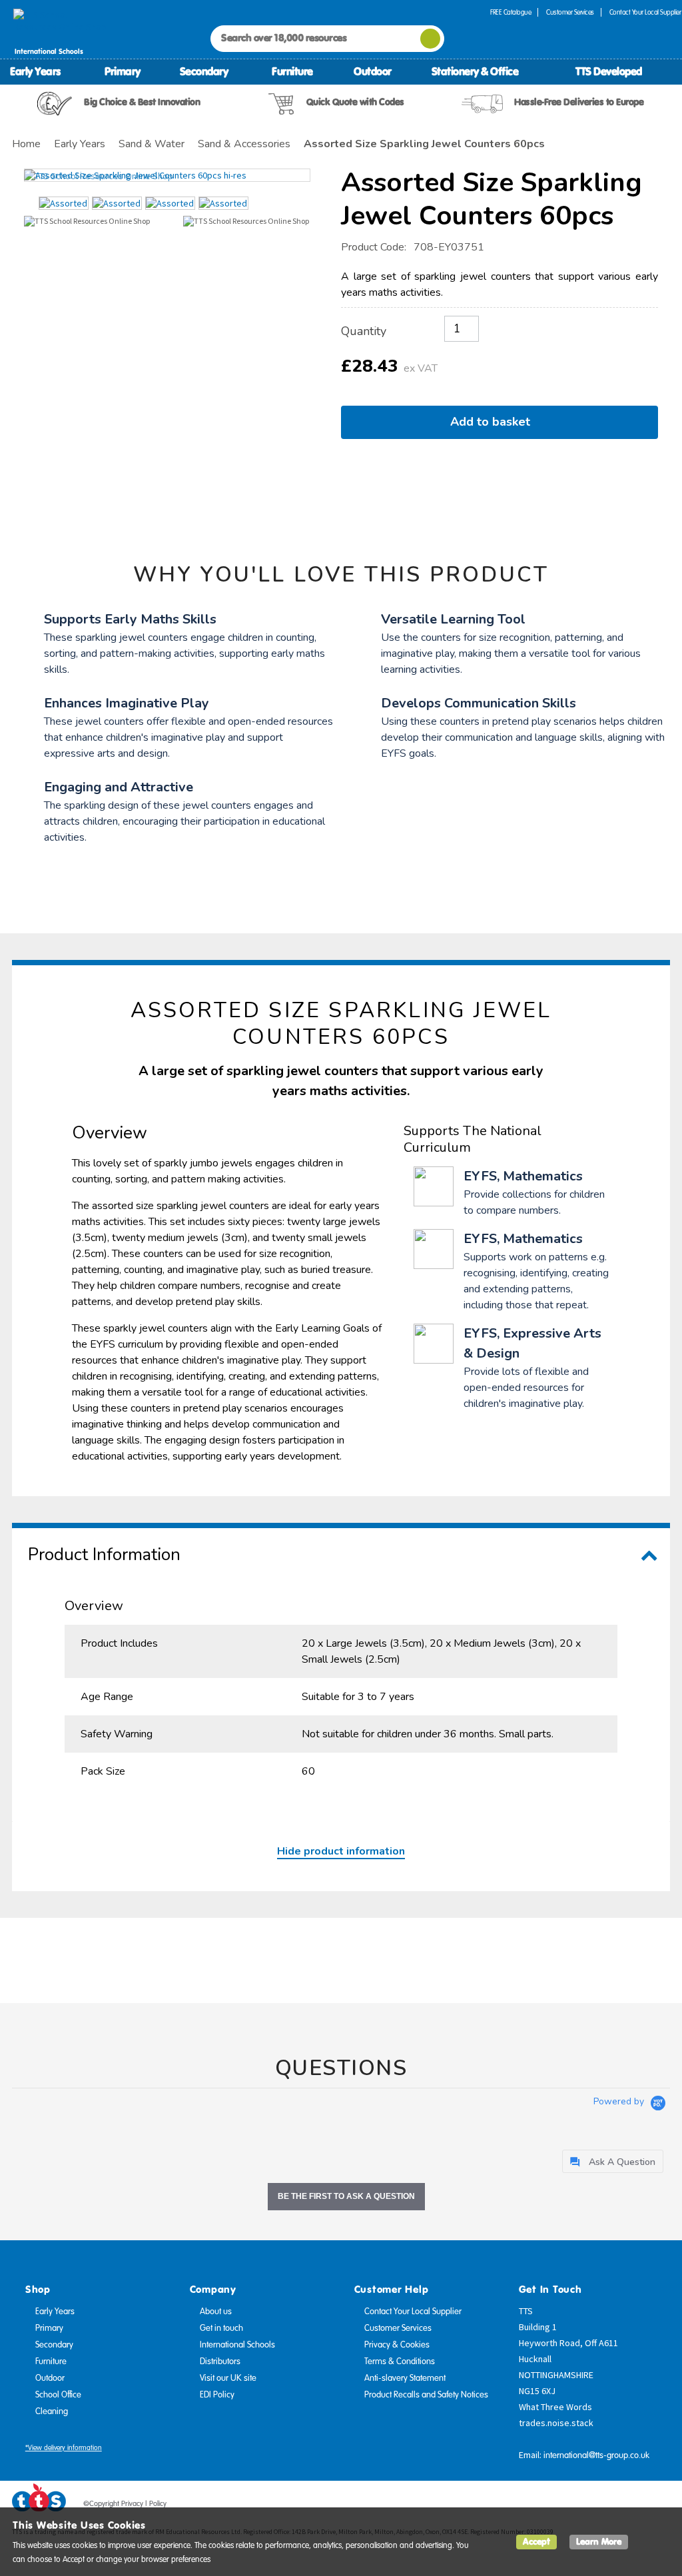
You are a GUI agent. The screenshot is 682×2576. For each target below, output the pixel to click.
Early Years (35, 71)
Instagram (660, 2506)
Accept (536, 2542)
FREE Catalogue (511, 12)
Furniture (292, 71)
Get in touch (221, 2328)
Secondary (204, 71)
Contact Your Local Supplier (413, 2312)
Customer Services (570, 12)
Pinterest (635, 2506)
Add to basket (494, 422)
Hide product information (341, 1851)
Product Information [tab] (104, 1554)
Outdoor (373, 71)
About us (216, 2312)
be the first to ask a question (346, 2196)
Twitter (609, 2506)
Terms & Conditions (400, 2361)
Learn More (599, 2542)
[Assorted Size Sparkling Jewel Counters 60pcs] (167, 175)
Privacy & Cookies (397, 2345)
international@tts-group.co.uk (596, 2455)
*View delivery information (64, 2448)
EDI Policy (217, 2395)
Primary (123, 71)
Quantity (364, 331)
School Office (58, 2395)
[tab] (613, 2161)
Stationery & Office (475, 71)
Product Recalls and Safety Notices (426, 2395)
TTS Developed (609, 71)
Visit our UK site (228, 2378)
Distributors (220, 2361)
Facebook (584, 2506)
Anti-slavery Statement (405, 2378)
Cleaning (52, 2411)
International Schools (237, 2345)
